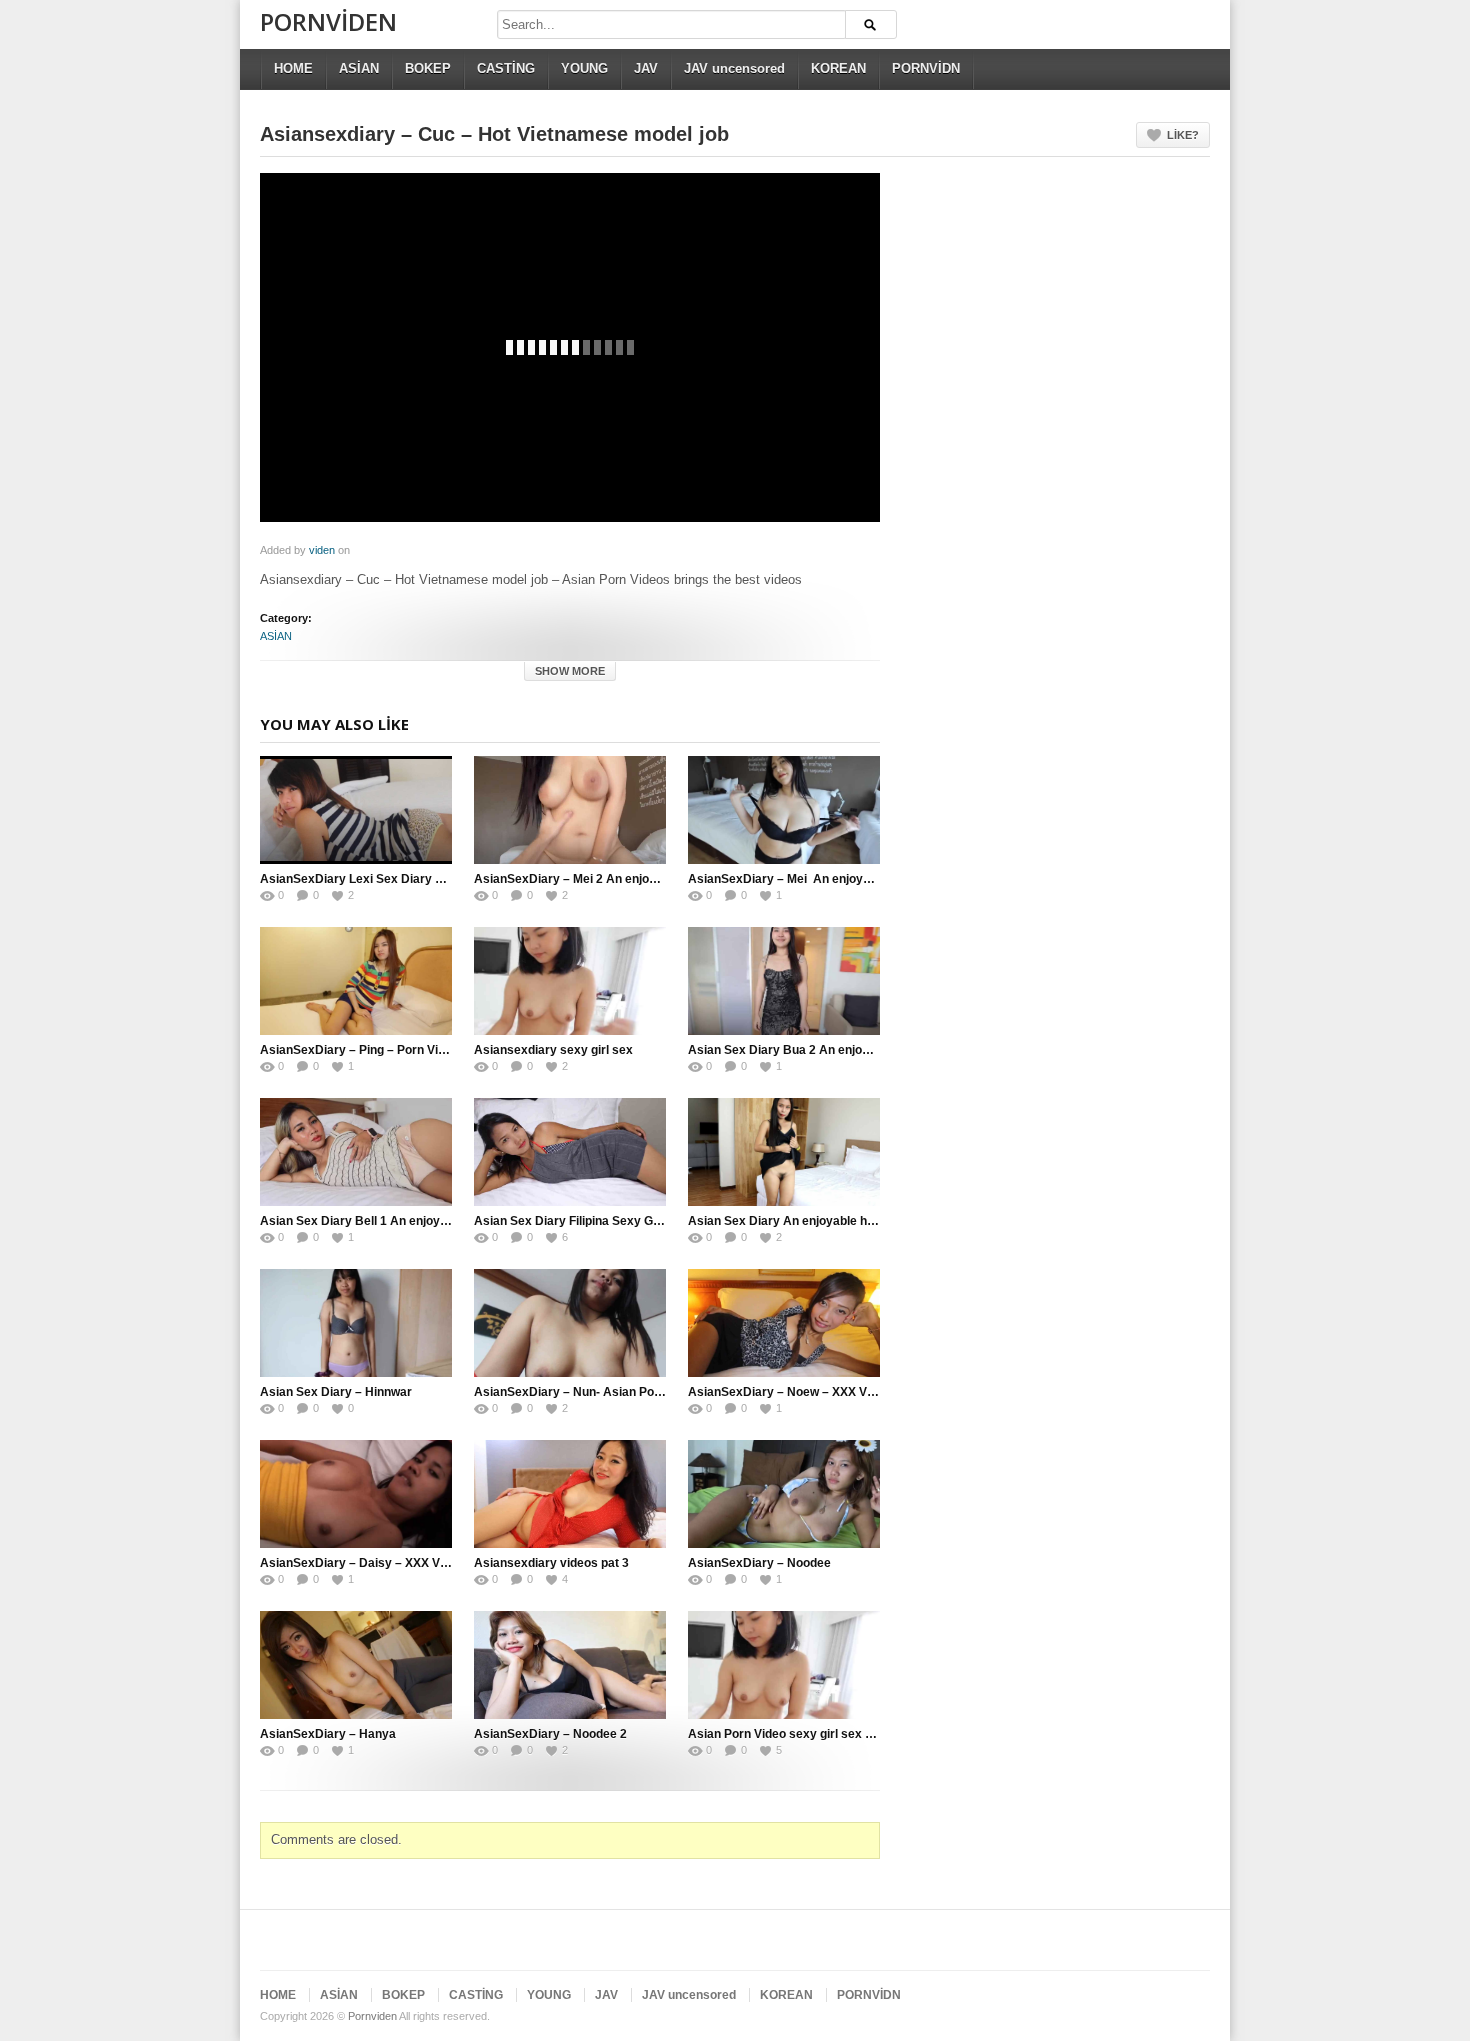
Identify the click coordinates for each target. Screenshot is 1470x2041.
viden (322, 550)
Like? (1183, 135)
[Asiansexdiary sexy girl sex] (570, 981)
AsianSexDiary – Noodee (761, 1563)
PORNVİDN (926, 68)
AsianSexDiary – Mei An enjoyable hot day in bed (828, 879)
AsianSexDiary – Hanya (328, 1734)
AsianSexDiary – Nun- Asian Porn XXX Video (601, 1392)
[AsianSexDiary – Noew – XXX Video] (784, 1323)
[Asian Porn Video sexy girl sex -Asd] (784, 1665)
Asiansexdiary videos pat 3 (551, 1563)
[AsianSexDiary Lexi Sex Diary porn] (356, 810)
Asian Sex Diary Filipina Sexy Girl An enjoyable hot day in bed (648, 1221)
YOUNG (584, 68)
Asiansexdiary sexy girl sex (553, 1050)
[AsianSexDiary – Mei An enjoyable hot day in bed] (784, 810)
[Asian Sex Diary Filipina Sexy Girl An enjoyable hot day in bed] (570, 1152)
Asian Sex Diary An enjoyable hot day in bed (813, 1221)
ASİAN (359, 68)
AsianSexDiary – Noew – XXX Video (789, 1392)
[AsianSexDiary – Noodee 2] (570, 1665)
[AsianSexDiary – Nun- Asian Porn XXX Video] (570, 1323)
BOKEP (428, 68)
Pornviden (328, 21)
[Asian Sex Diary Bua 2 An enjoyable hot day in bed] (784, 981)
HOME (293, 68)
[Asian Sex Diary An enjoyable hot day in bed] (784, 1152)
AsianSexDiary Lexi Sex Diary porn (360, 879)
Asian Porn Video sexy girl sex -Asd (790, 1734)
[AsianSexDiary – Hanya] (356, 1665)
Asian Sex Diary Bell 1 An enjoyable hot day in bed (403, 1221)
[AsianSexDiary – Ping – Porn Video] (356, 981)
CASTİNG (506, 68)
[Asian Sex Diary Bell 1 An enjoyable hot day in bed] (356, 1152)
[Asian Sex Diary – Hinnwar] (356, 1323)
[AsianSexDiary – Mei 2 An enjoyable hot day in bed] (570, 810)
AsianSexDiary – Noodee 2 (550, 1734)
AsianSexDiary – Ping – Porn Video (359, 1050)
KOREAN (838, 68)
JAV (646, 68)
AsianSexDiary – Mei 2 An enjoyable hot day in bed (618, 879)
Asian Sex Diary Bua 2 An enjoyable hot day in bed (831, 1050)
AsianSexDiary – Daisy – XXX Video (362, 1563)
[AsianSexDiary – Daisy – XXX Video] (356, 1494)
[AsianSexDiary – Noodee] (784, 1494)
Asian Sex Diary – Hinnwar (336, 1392)
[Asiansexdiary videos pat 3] (570, 1494)
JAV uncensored (734, 68)
